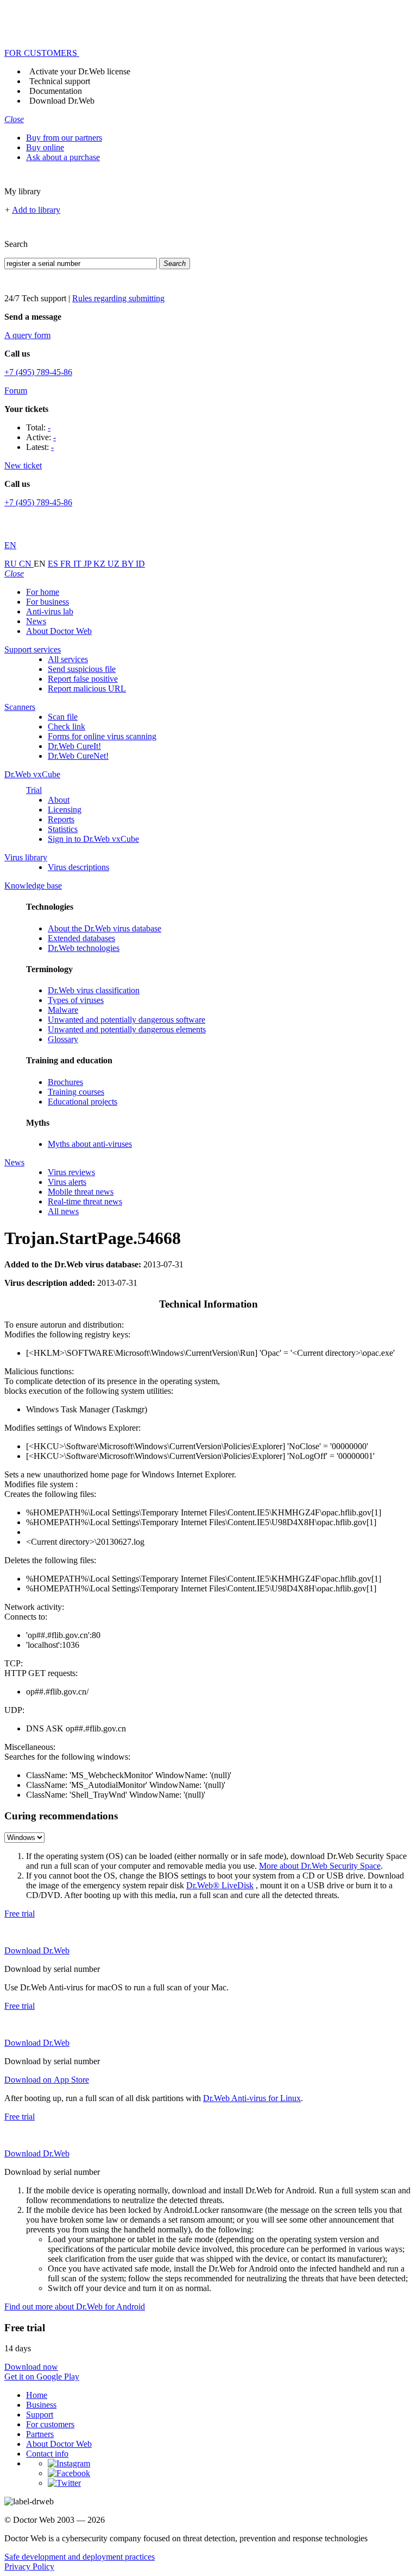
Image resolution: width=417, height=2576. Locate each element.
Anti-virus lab (50, 611)
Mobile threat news (81, 1192)
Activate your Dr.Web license (80, 71)
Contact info (47, 2454)
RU (12, 564)
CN (26, 564)
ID (140, 564)
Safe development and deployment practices (80, 2557)
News (36, 621)
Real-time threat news (85, 1201)
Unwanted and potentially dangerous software (127, 1020)
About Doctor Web (59, 631)
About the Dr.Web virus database (105, 928)
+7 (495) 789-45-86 (38, 372)
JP (89, 564)
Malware (63, 1010)
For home (43, 592)
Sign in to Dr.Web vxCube (93, 839)
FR (67, 564)
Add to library (36, 210)
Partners (40, 2434)
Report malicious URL (87, 689)
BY (129, 564)
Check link (67, 727)
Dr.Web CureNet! (78, 756)
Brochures (65, 1082)
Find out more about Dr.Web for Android (75, 2307)
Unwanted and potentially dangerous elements (127, 1029)
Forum (16, 391)
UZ (115, 564)
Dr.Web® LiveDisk (220, 1885)
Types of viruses (76, 1000)
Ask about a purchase (63, 157)
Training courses (76, 1092)
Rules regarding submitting (118, 298)
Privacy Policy (29, 2567)
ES (54, 564)
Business (41, 2405)
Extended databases (81, 938)
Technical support (60, 81)
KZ (100, 564)
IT (78, 564)
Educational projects (83, 1102)
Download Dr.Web (62, 101)
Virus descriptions (78, 867)
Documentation (56, 91)
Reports (61, 819)
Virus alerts (67, 1182)
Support (40, 2415)
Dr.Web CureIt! (74, 746)
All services (68, 659)
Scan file (63, 717)
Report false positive (83, 679)
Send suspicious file (82, 669)
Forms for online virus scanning (102, 736)
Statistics (63, 829)
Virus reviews (71, 1172)
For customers (50, 2424)
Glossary (63, 1039)
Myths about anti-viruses (90, 1144)
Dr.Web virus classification (94, 990)
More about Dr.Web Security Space (320, 1866)
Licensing (65, 810)
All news (63, 1211)
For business (48, 602)
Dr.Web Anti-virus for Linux (252, 2098)
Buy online (45, 147)
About (59, 800)
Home (37, 2395)
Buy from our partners (64, 138)
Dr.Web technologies (84, 948)
